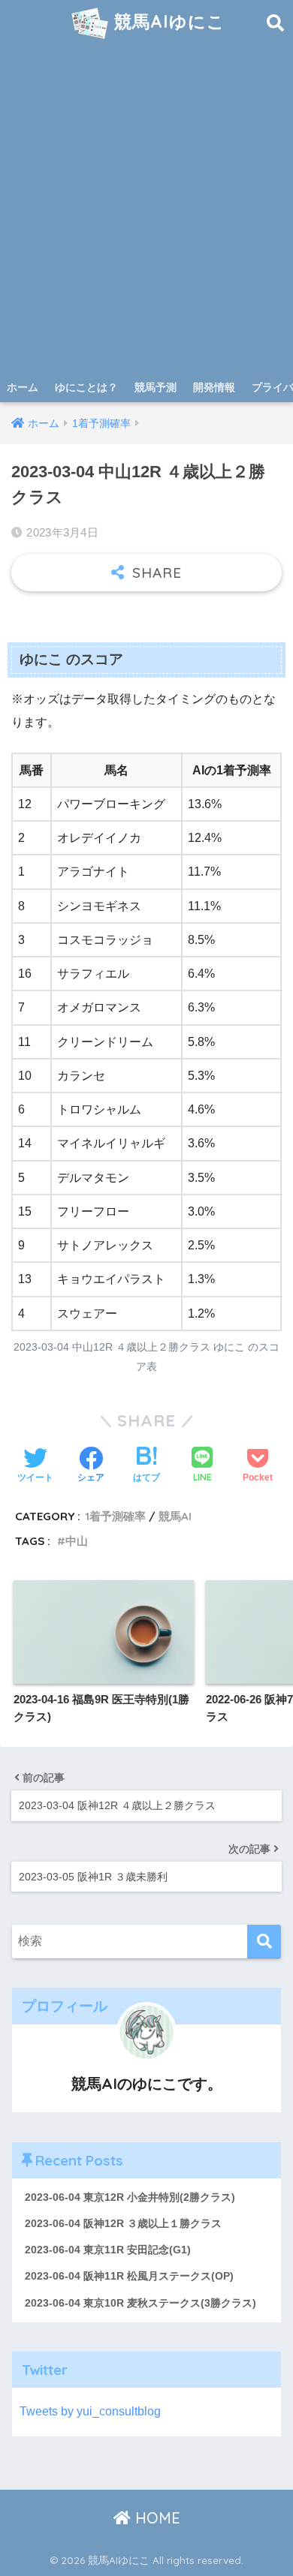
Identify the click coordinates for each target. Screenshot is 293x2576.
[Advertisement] (146, 218)
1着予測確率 (115, 1516)
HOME (156, 2518)
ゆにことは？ (86, 387)
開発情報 (214, 387)
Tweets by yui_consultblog (90, 2411)
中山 (77, 1541)
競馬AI (175, 1516)
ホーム (23, 387)
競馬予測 (156, 387)
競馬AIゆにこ (167, 21)
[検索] (264, 1942)
